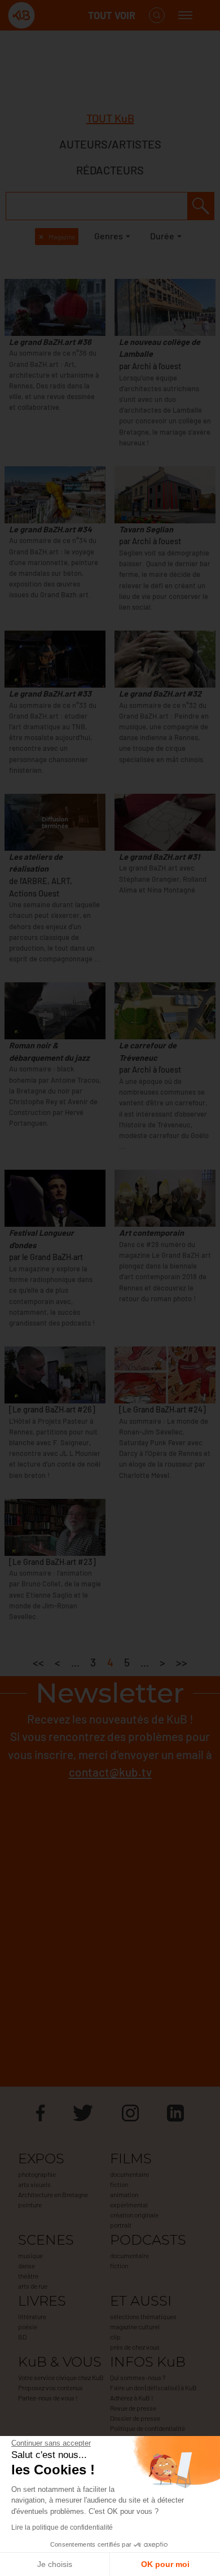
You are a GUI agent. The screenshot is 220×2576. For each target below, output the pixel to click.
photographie (37, 2174)
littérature (32, 2316)
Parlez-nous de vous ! (48, 2398)
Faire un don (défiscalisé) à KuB (153, 2387)
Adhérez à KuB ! (132, 2398)
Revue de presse (133, 2408)
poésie (28, 2326)
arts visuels (34, 2184)
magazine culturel (135, 2326)
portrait (121, 2225)
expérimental (129, 2205)
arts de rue (33, 2286)
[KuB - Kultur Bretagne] (53, 16)
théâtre (28, 2276)
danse (27, 2266)
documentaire (129, 2174)
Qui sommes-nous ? (138, 2377)
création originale (134, 2215)
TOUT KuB (110, 118)
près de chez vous (135, 2347)
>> (182, 1662)
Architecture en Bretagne (53, 2194)
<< (38, 1662)
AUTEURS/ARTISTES (110, 144)
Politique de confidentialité (148, 2428)
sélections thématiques (143, 2316)
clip (115, 2337)
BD (22, 2337)
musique (30, 2255)
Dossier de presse (135, 2418)
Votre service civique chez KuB (61, 2377)
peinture (30, 2205)
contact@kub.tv (110, 1772)
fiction (119, 2184)
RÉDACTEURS (110, 170)
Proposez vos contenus (50, 2387)
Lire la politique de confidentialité (62, 2527)
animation (124, 2194)
